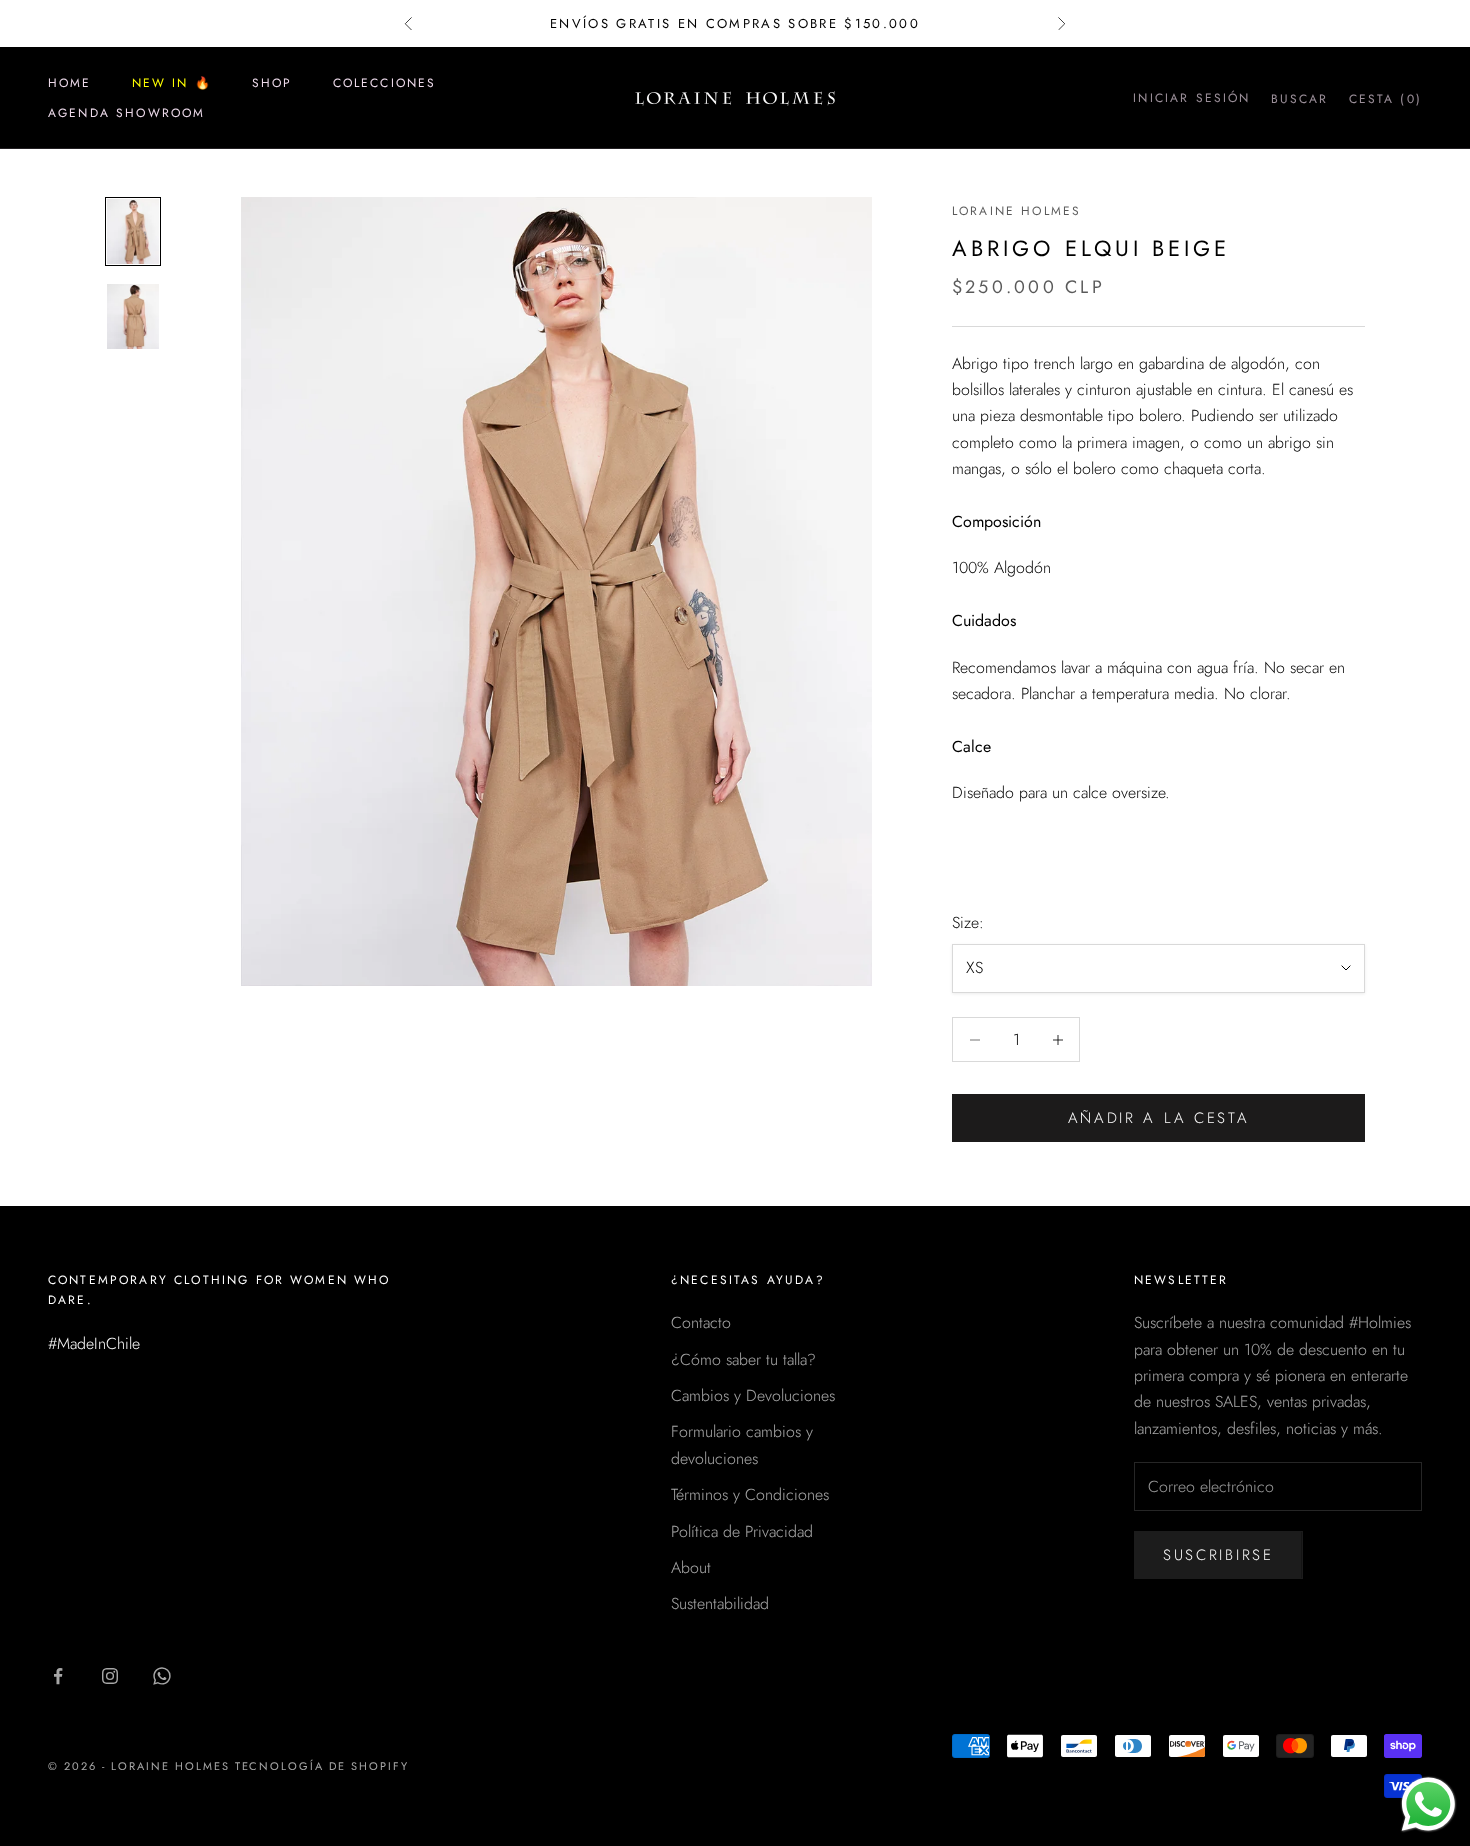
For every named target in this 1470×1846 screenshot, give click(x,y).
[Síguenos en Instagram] (110, 1676)
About (691, 1567)
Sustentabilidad (720, 1603)
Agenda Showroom (126, 113)
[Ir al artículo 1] (133, 231)
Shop (272, 83)
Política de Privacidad (742, 1531)
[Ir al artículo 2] (133, 316)
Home (70, 83)
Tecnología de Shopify (322, 1766)
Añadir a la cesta (1159, 1118)
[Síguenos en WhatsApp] (162, 1676)
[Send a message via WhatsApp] (1428, 1804)
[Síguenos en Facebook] (58, 1676)
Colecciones (385, 83)
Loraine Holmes (1016, 211)
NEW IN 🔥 (172, 83)
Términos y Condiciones (750, 1494)
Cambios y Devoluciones (753, 1395)
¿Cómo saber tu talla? (743, 1359)
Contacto (701, 1322)
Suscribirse (1218, 1555)
